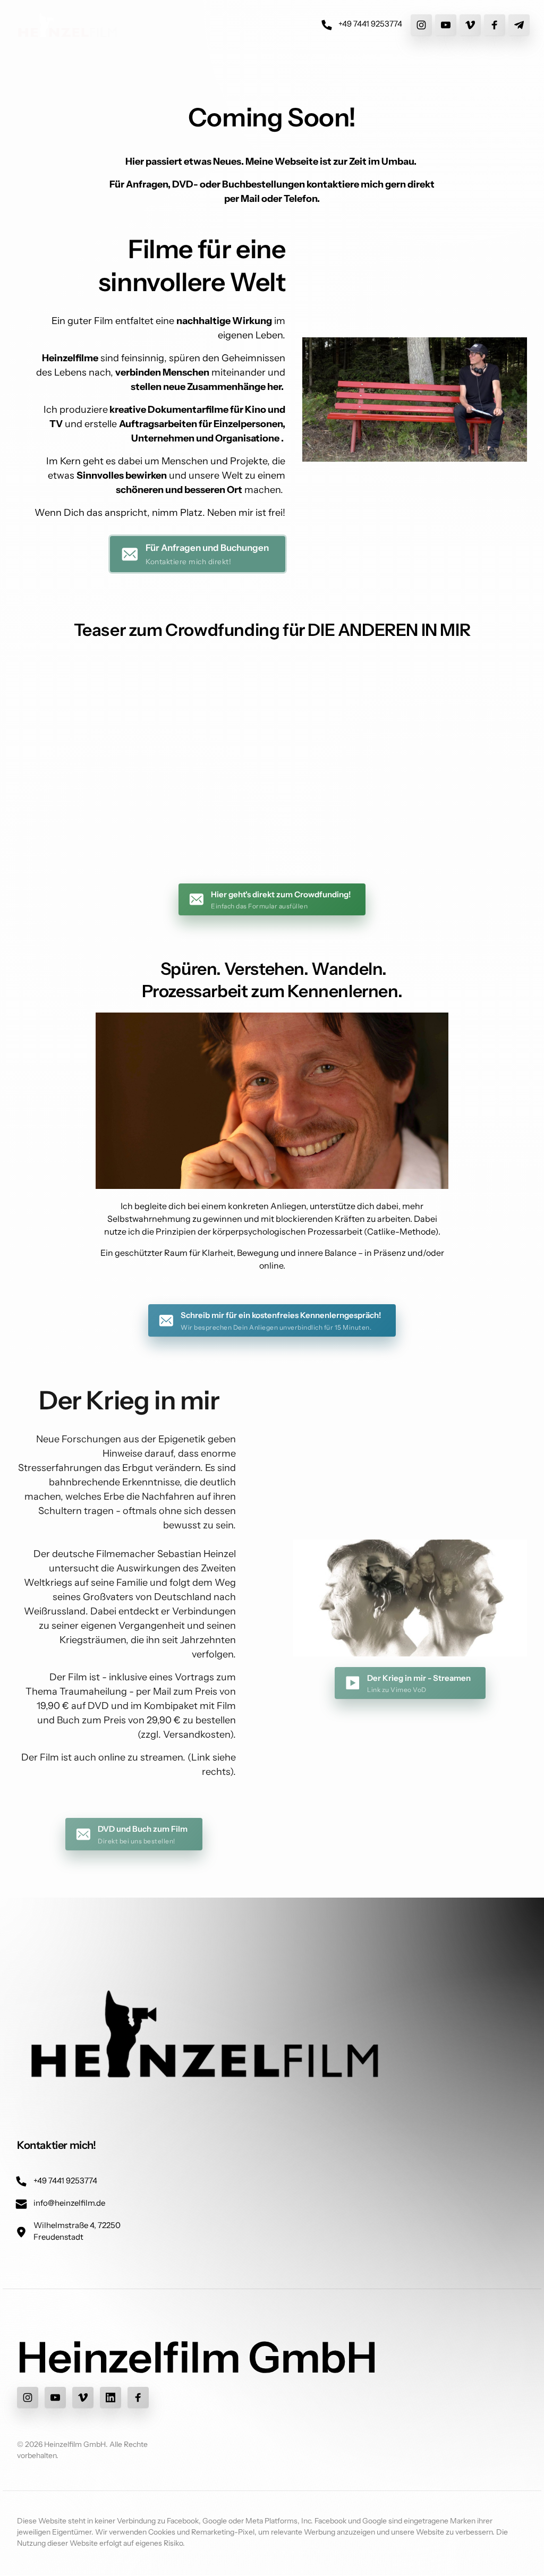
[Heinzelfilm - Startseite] (67, 25)
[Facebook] (495, 25)
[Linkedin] (110, 2398)
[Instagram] (421, 25)
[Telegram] (519, 25)
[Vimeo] (470, 25)
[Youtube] (446, 25)
